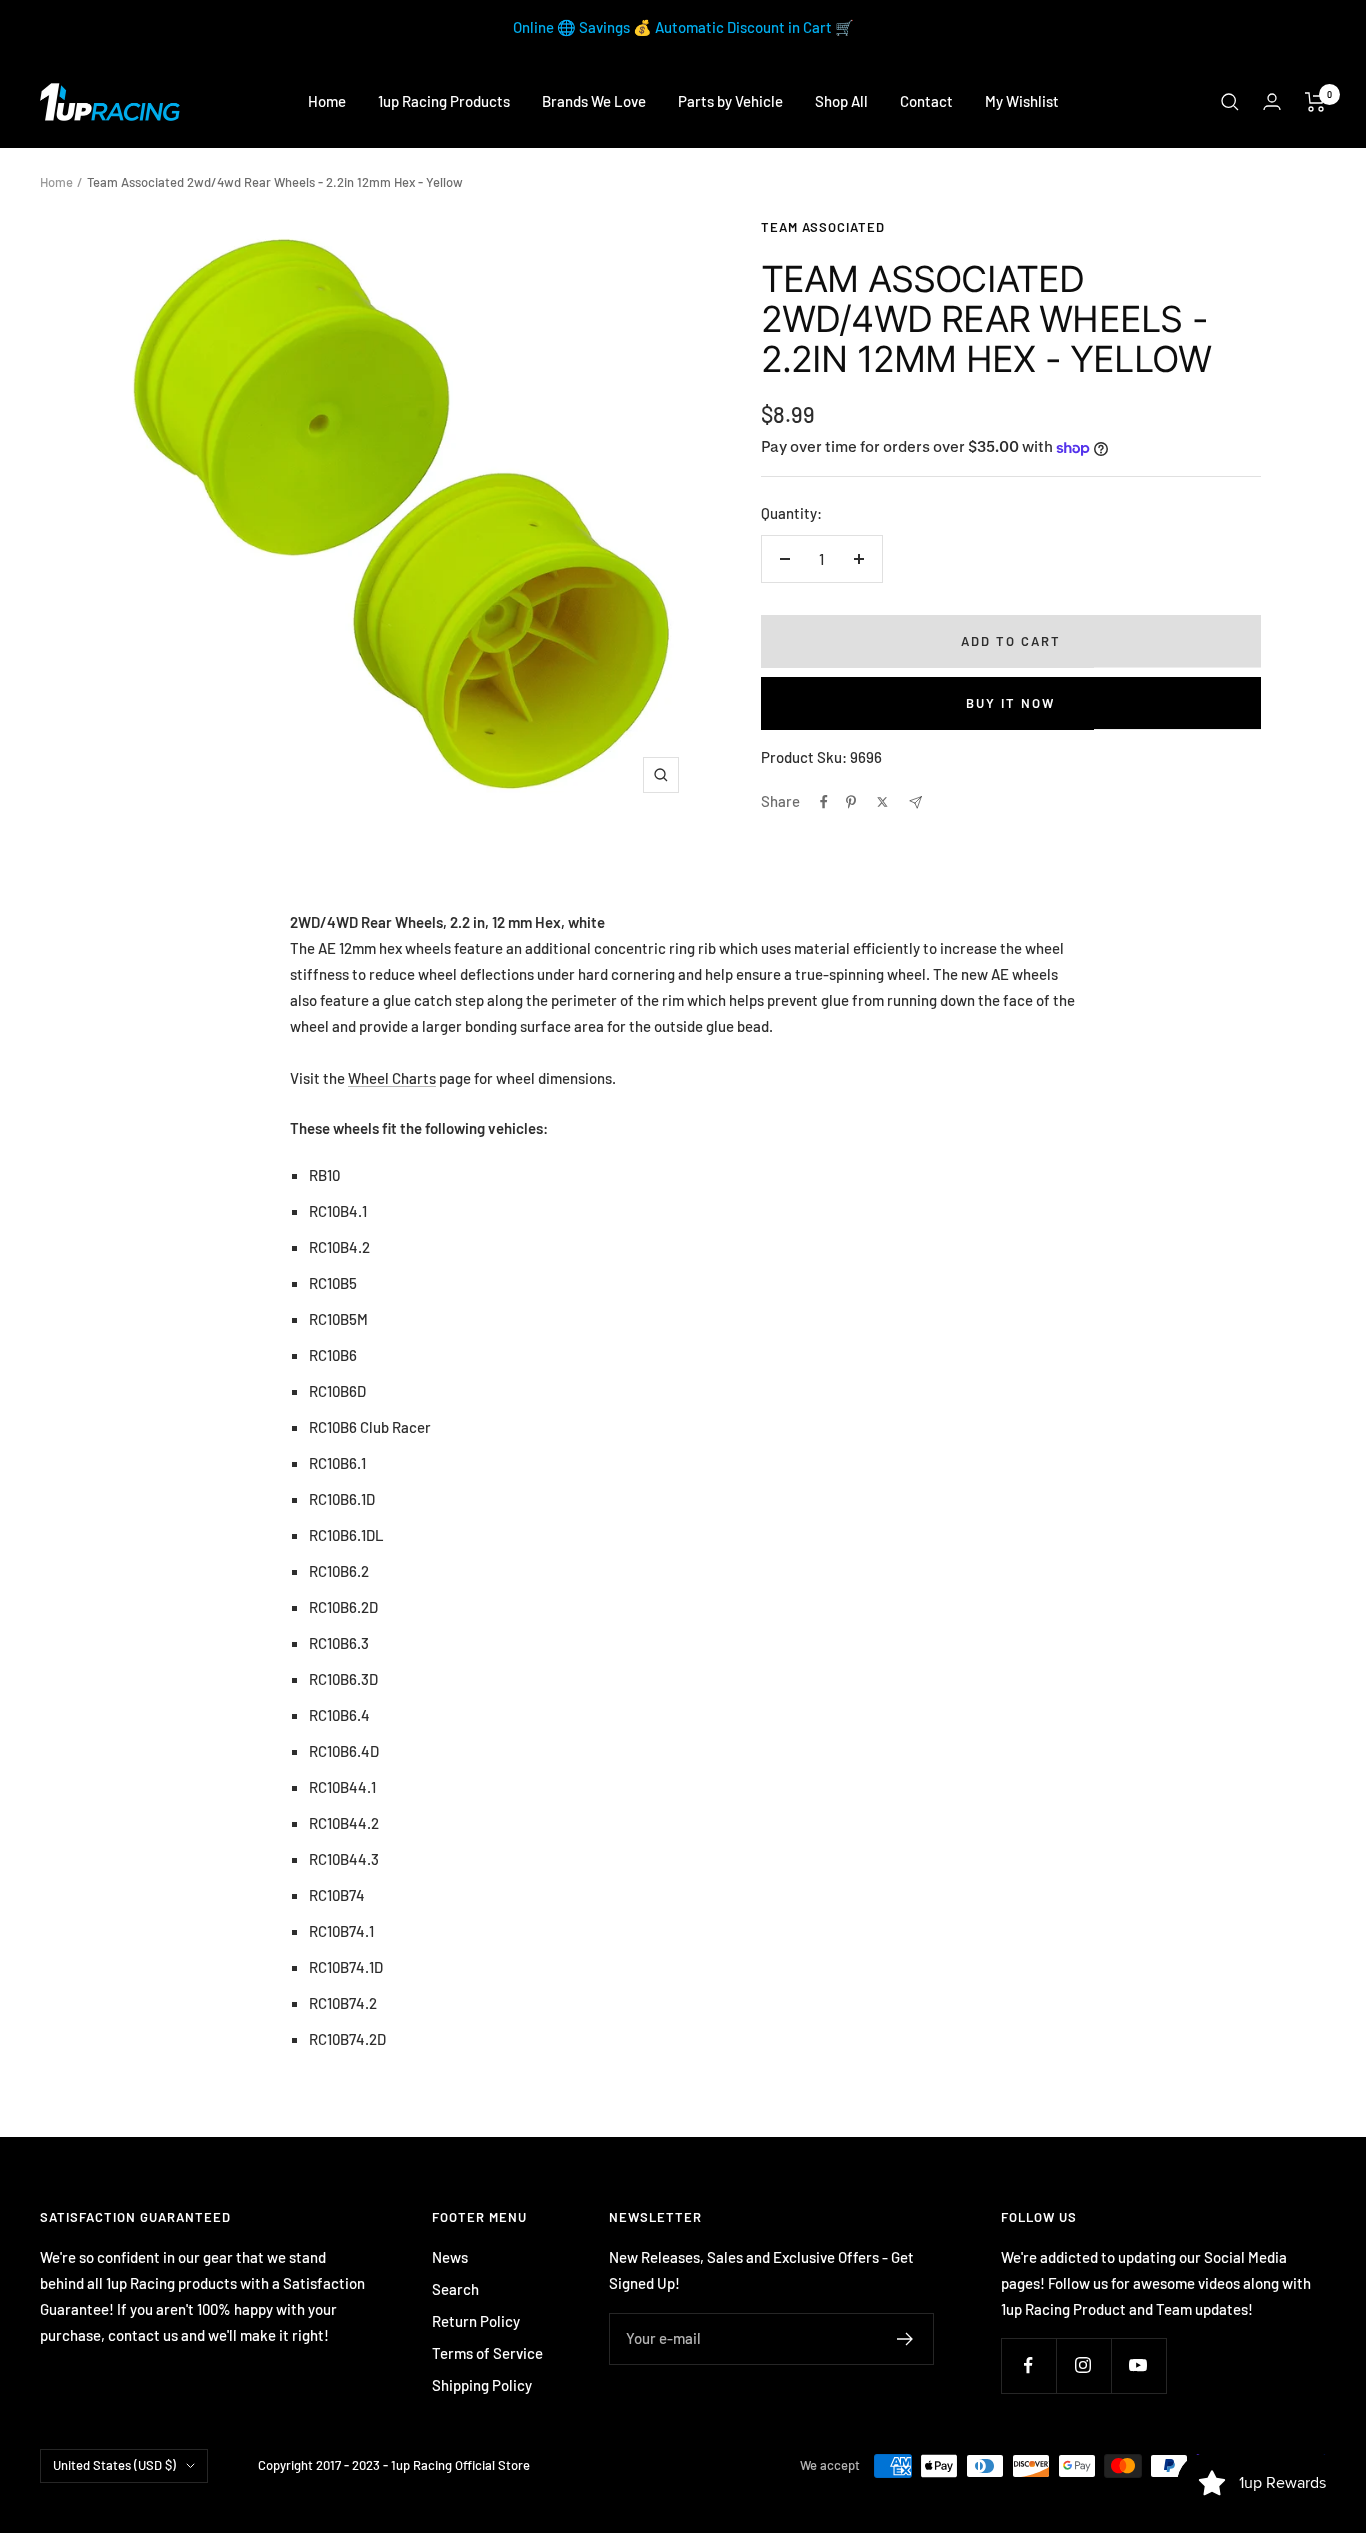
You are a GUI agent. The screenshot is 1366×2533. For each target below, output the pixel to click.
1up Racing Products (444, 101)
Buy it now (1010, 703)
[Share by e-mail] (915, 802)
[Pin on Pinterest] (851, 802)
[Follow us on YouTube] (1138, 2365)
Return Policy (476, 2321)
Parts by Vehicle (730, 101)
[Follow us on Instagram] (1083, 2365)
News (450, 2257)
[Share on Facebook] (824, 802)
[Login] (1272, 101)
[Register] (905, 2339)
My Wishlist (1022, 101)
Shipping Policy (482, 2385)
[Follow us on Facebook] (1028, 2365)
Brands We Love (594, 101)
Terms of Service (487, 2353)
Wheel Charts (392, 1078)
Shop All (841, 101)
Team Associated (823, 227)
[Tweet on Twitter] (882, 802)
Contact (926, 101)
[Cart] (1315, 102)
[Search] (1230, 102)
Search (455, 2289)
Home (327, 101)
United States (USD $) (114, 2465)
